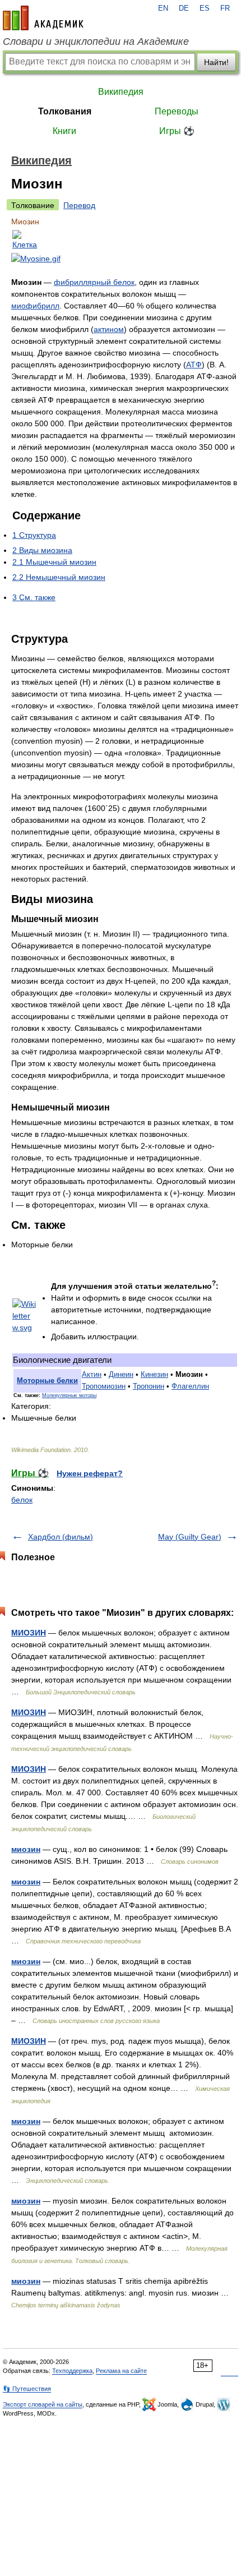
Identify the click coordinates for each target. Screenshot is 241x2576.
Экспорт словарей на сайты (43, 2404)
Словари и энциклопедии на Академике (96, 42)
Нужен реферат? (90, 1473)
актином (109, 329)
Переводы (177, 111)
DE (184, 8)
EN (163, 8)
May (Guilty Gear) (190, 1537)
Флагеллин (190, 1386)
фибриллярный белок (94, 282)
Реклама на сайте (121, 2371)
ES (205, 8)
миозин (26, 1849)
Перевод (79, 205)
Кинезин (154, 1375)
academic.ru (43, 18)
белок (22, 1500)
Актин (92, 1375)
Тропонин (149, 1386)
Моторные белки (47, 1381)
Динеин (121, 1375)
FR (225, 8)
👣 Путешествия (27, 2389)
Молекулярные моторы (69, 1395)
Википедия (121, 92)
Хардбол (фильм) (61, 1537)
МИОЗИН (29, 1633)
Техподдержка (72, 2371)
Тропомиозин (104, 1386)
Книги (64, 131)
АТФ (194, 365)
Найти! (216, 62)
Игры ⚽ (177, 131)
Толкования (65, 111)
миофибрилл (35, 306)
